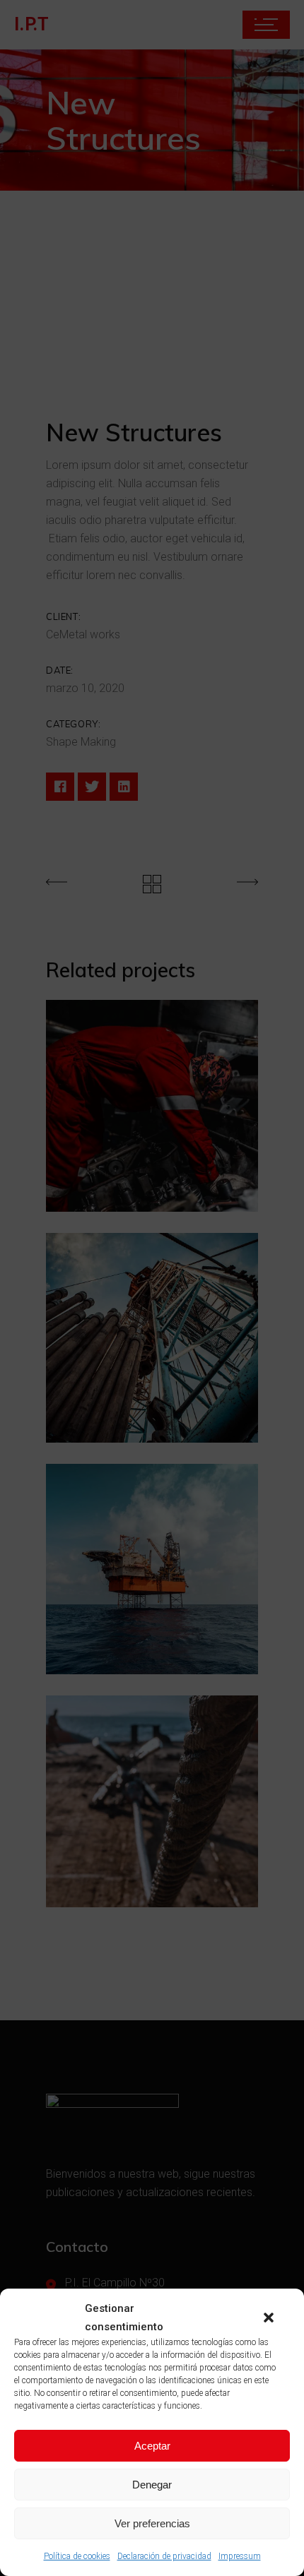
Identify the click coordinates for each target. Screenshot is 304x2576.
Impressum (240, 2556)
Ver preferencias (152, 2523)
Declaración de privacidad (164, 2556)
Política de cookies (77, 2556)
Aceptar (152, 2446)
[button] (269, 2318)
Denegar (152, 2485)
